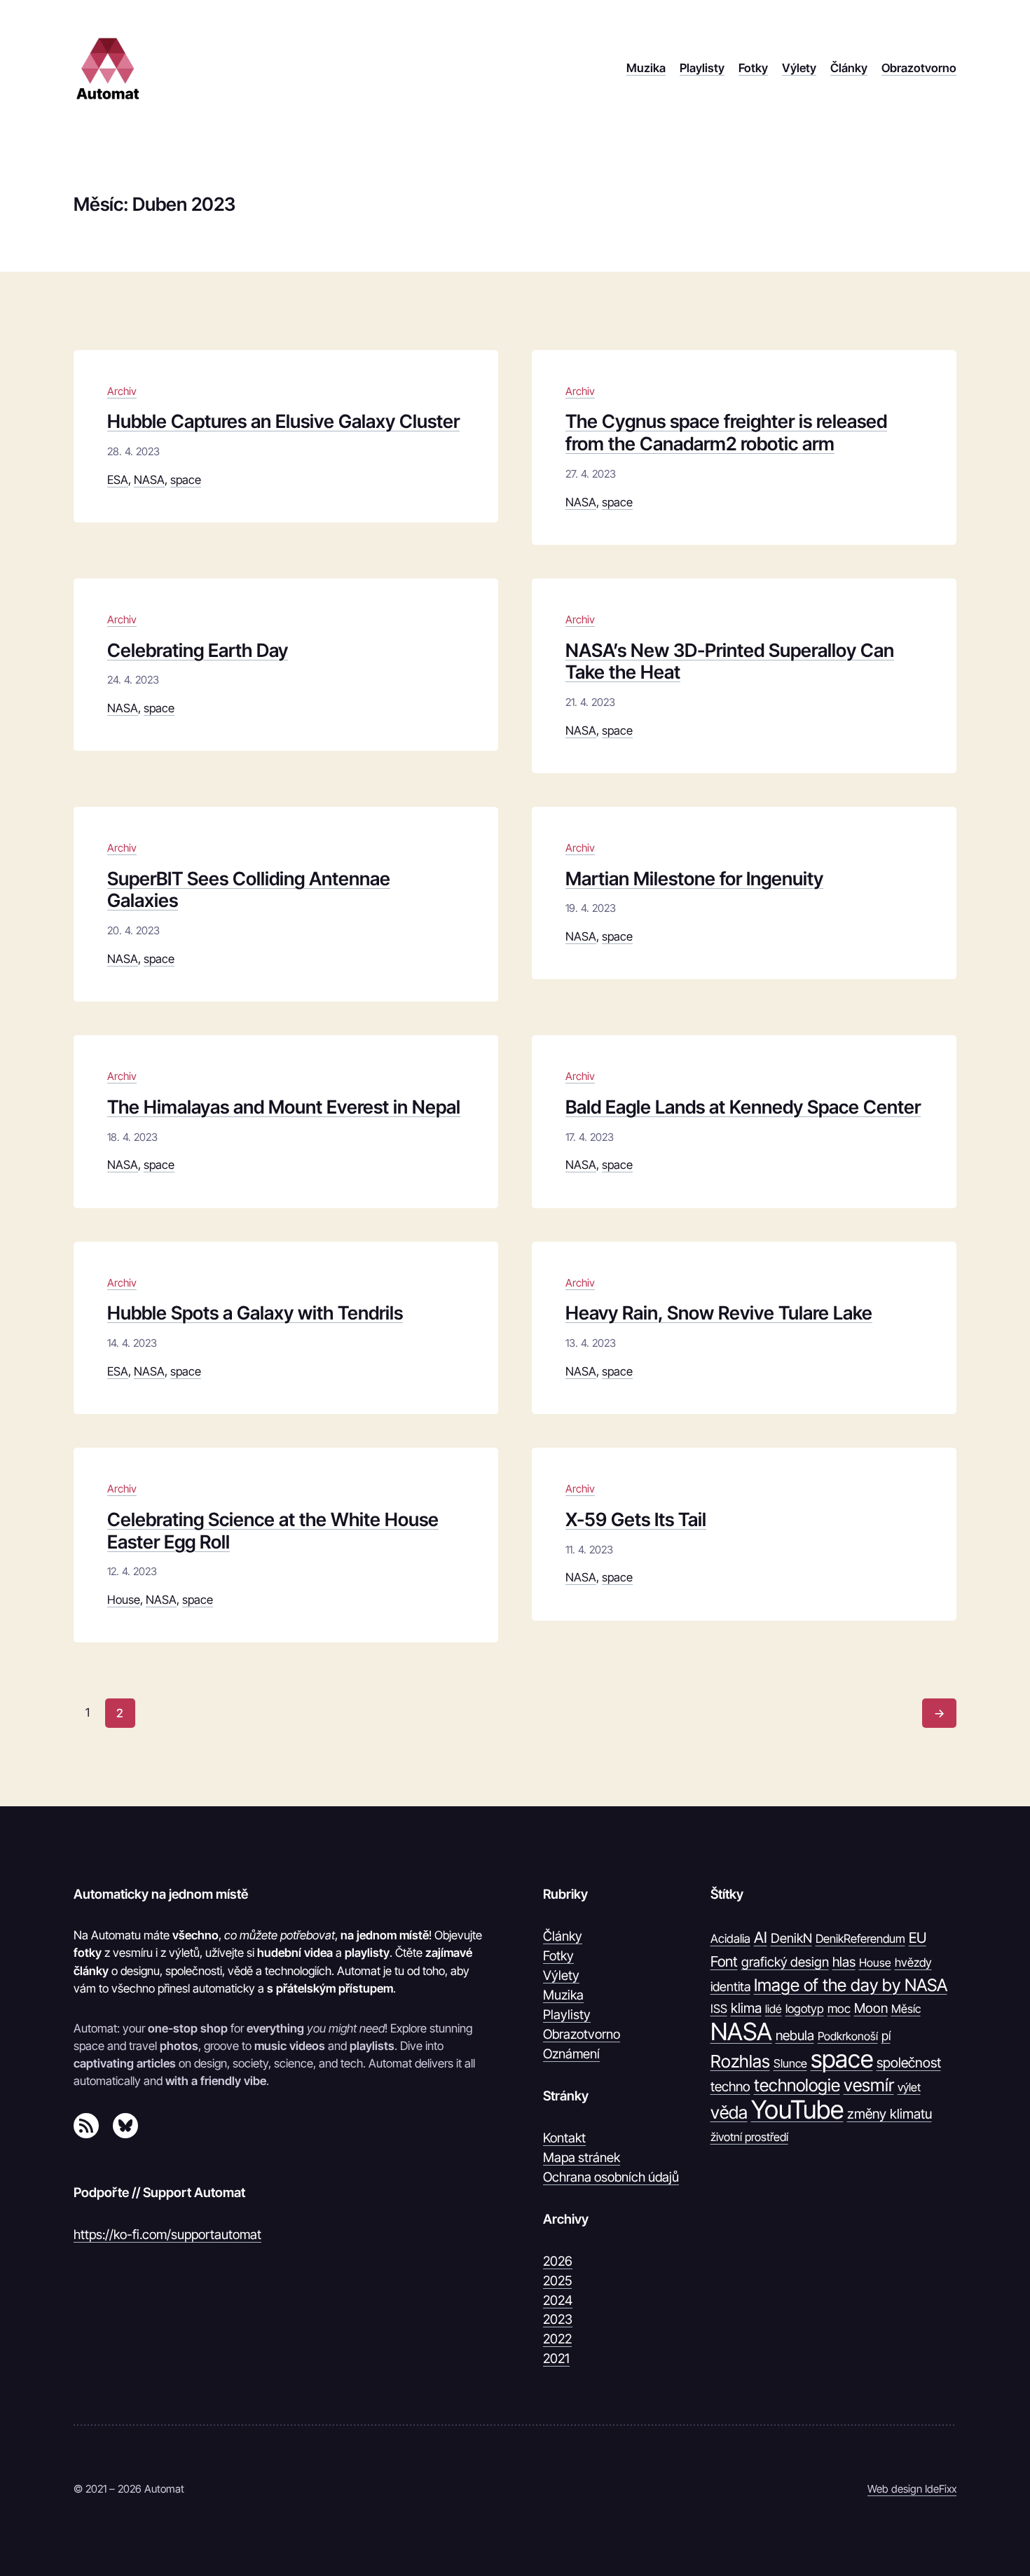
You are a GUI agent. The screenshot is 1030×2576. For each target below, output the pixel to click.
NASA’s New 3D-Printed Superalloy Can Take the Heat (730, 662)
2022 (557, 2339)
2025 (557, 2280)
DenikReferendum (860, 1939)
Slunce (790, 2063)
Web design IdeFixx (912, 2489)
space (186, 480)
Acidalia (730, 1939)
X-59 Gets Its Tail (636, 1519)
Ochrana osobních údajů (611, 2177)
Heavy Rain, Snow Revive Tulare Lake (719, 1313)
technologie (797, 2085)
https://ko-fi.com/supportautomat (167, 2234)
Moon (871, 2008)
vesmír (869, 2085)
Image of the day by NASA (851, 1985)
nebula (795, 2035)
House (124, 1600)
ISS (719, 2009)
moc (839, 2008)
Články (563, 1936)
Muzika (563, 1995)
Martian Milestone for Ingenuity (694, 879)
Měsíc (906, 2009)
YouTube (797, 2110)
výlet (909, 2087)
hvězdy (913, 1962)
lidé (774, 2009)
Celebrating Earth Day (198, 650)
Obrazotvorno (582, 2034)
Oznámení (571, 2054)
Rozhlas (740, 2061)
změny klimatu (890, 2114)
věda (729, 2112)
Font (724, 1961)
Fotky (558, 1955)
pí (886, 2036)
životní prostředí (749, 2137)
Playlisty (567, 2014)
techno (730, 2086)
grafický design (785, 1962)
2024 (558, 2300)
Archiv (122, 391)
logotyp (805, 2009)
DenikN (791, 1938)
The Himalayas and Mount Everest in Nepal (284, 1107)
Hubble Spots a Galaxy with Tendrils (255, 1313)
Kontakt (564, 2138)
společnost (909, 2063)
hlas (844, 1962)
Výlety (561, 1975)
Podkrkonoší (848, 2036)
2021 (556, 2358)
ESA (118, 480)
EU (918, 1938)
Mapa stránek (582, 2157)
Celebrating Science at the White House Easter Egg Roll (273, 1531)
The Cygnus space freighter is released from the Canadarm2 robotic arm (726, 432)
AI (761, 1937)
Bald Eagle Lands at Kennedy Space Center (743, 1107)
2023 (558, 2319)
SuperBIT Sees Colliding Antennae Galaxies (249, 890)
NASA (149, 480)
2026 (558, 2261)
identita (730, 1986)
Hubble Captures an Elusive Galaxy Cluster (283, 421)
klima (746, 2008)
